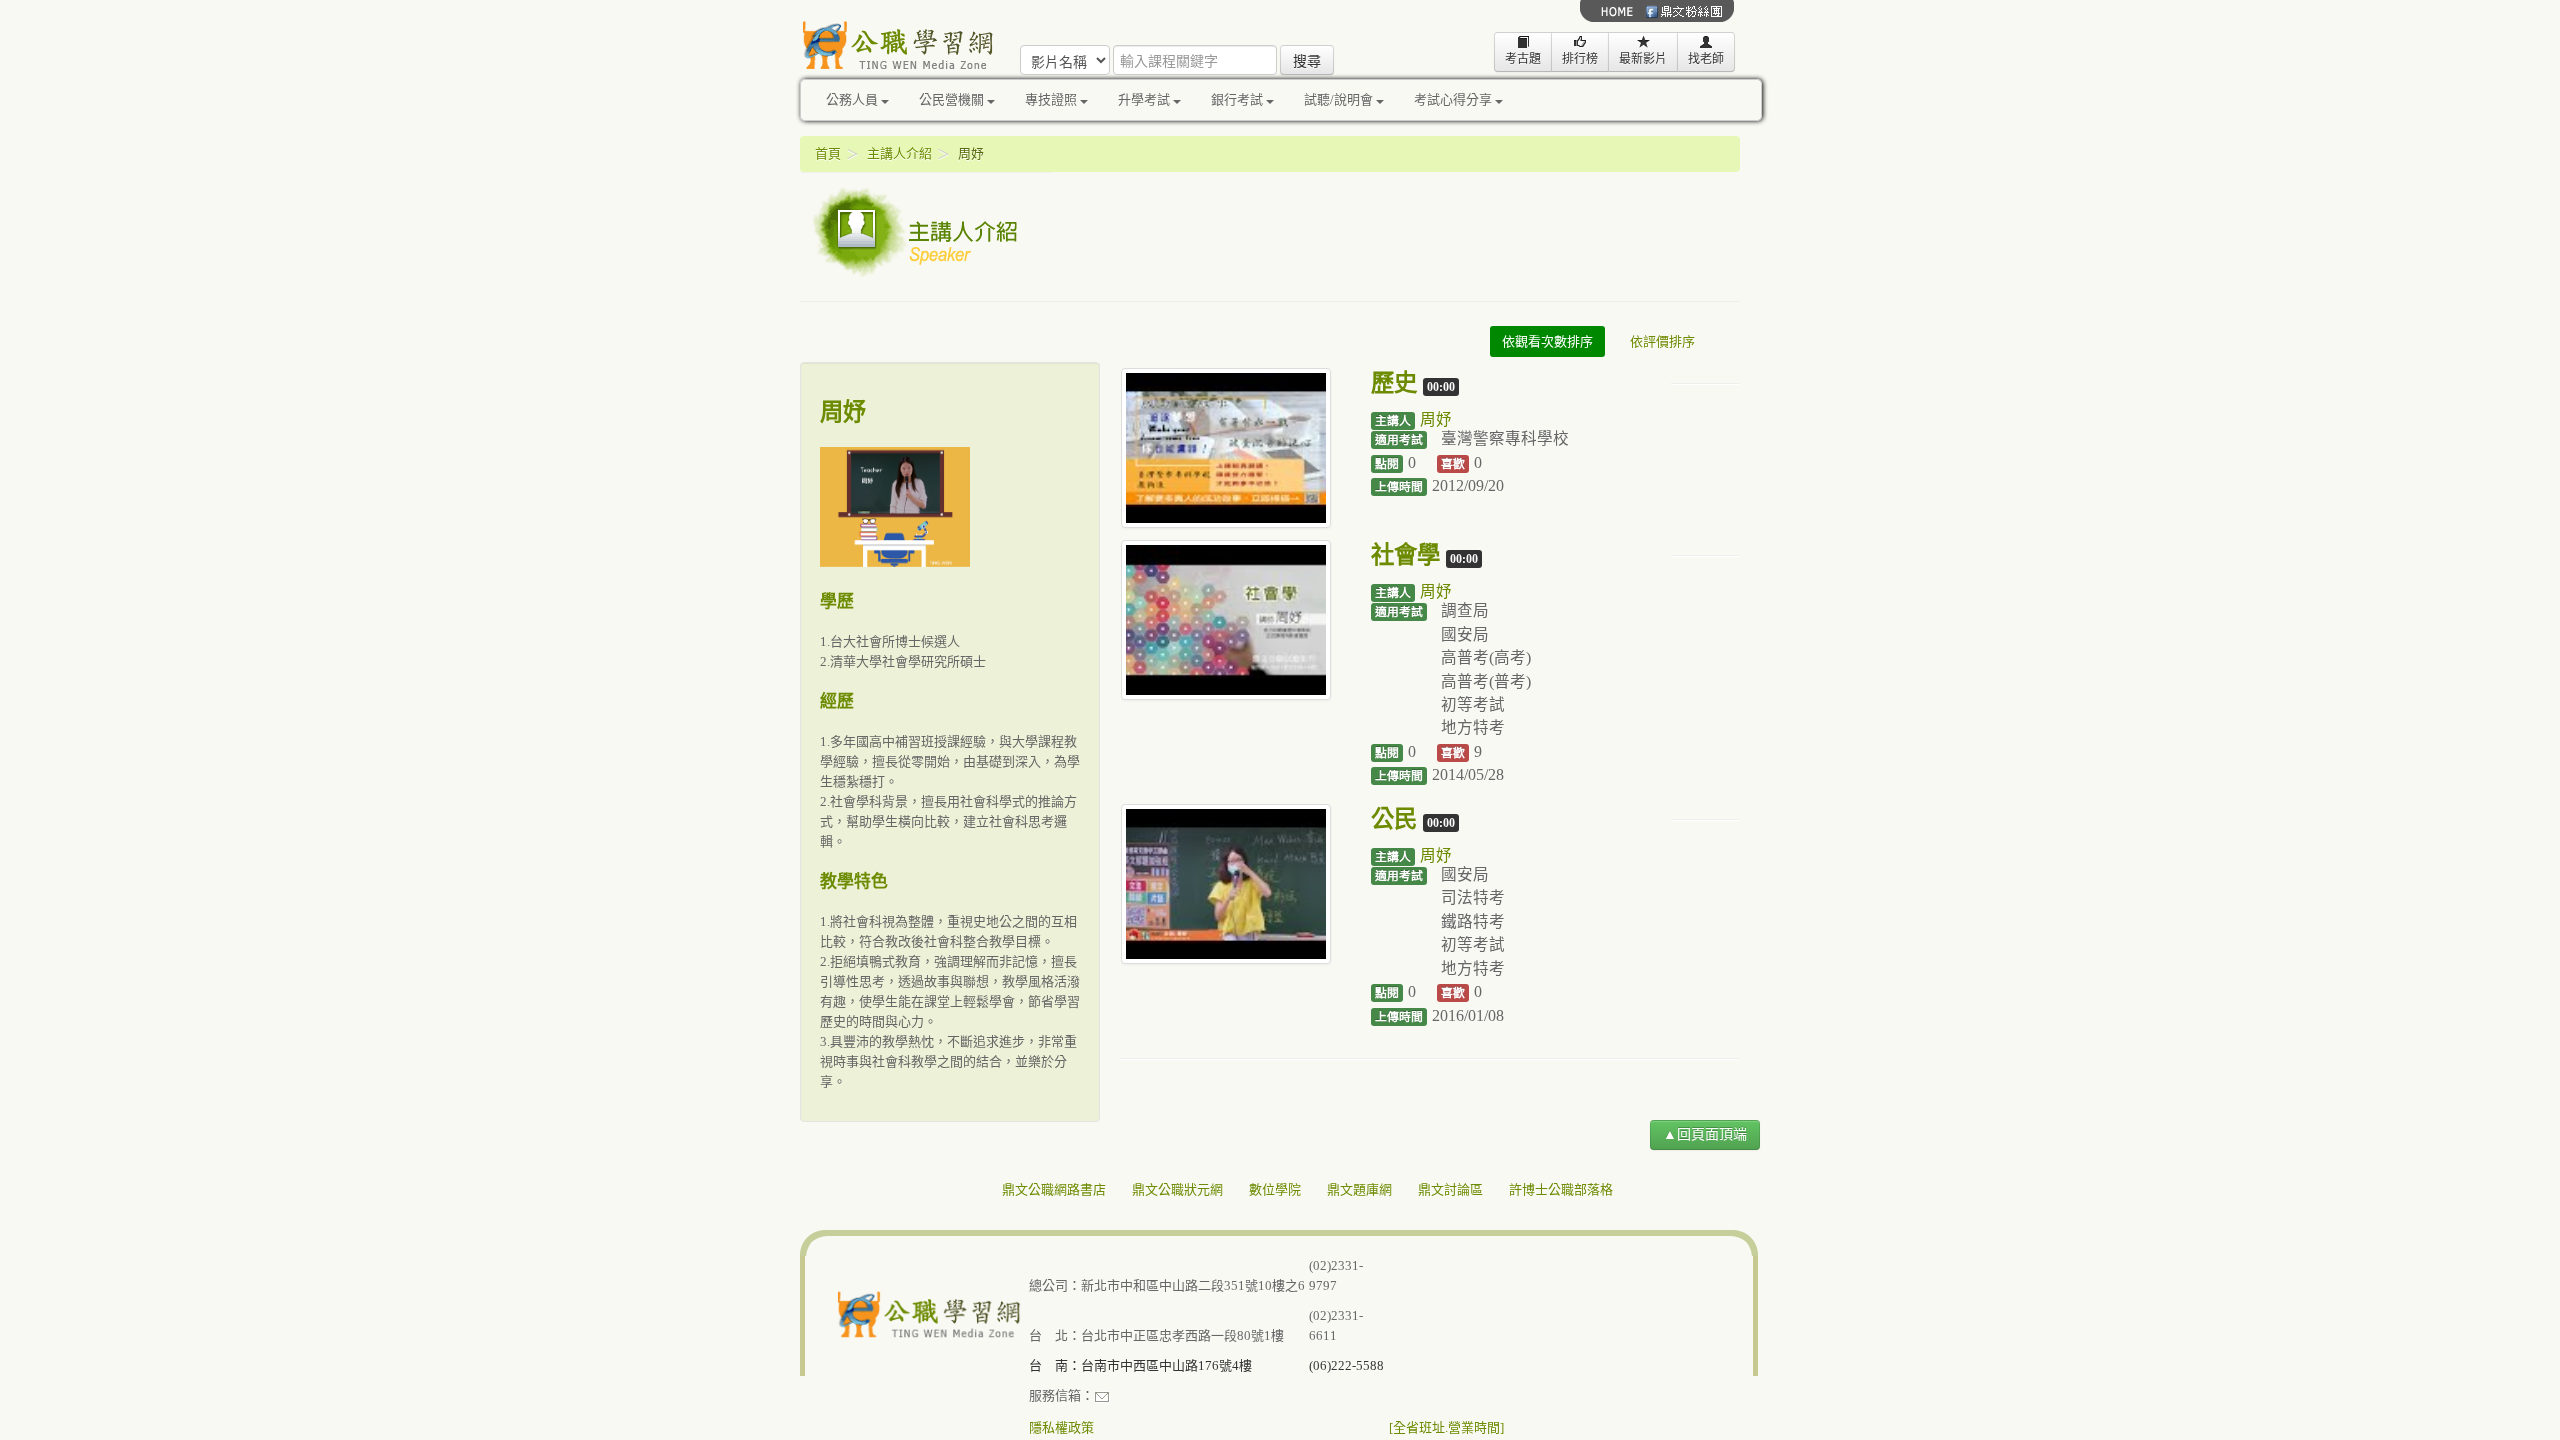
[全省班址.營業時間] (1446, 1427)
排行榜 (1580, 59)
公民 (1394, 819)
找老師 (1706, 59)
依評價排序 (1662, 341)
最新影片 (1643, 59)
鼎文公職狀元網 (1177, 1189)
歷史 (1394, 383)
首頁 (828, 153)
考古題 (1523, 59)
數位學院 (1275, 1189)
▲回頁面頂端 (1705, 1134)
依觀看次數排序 (1547, 341)
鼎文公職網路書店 (1054, 1189)
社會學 (1405, 555)
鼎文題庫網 (1359, 1189)
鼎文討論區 (1450, 1189)
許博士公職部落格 (1561, 1189)
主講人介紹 (899, 153)
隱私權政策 (1061, 1427)
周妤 (1436, 419)
